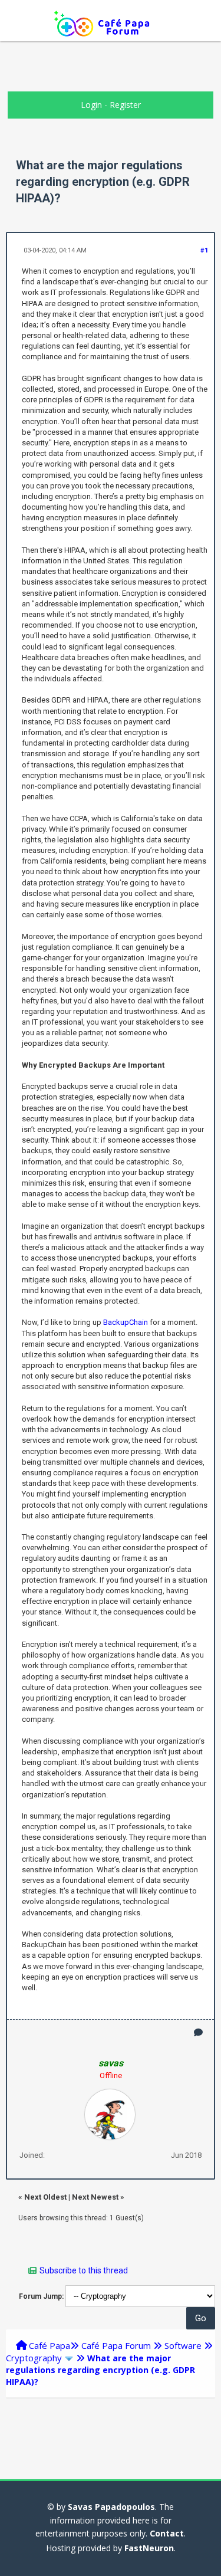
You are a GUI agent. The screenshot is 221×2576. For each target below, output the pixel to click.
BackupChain (126, 1322)
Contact (167, 2533)
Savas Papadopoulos (111, 2507)
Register (125, 105)
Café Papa (50, 2345)
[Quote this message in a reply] (198, 2032)
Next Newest (95, 2197)
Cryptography (34, 2358)
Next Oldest (45, 2197)
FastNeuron (149, 2548)
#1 (204, 250)
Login (91, 105)
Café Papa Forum (116, 2345)
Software (183, 2345)
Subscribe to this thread (84, 2270)
